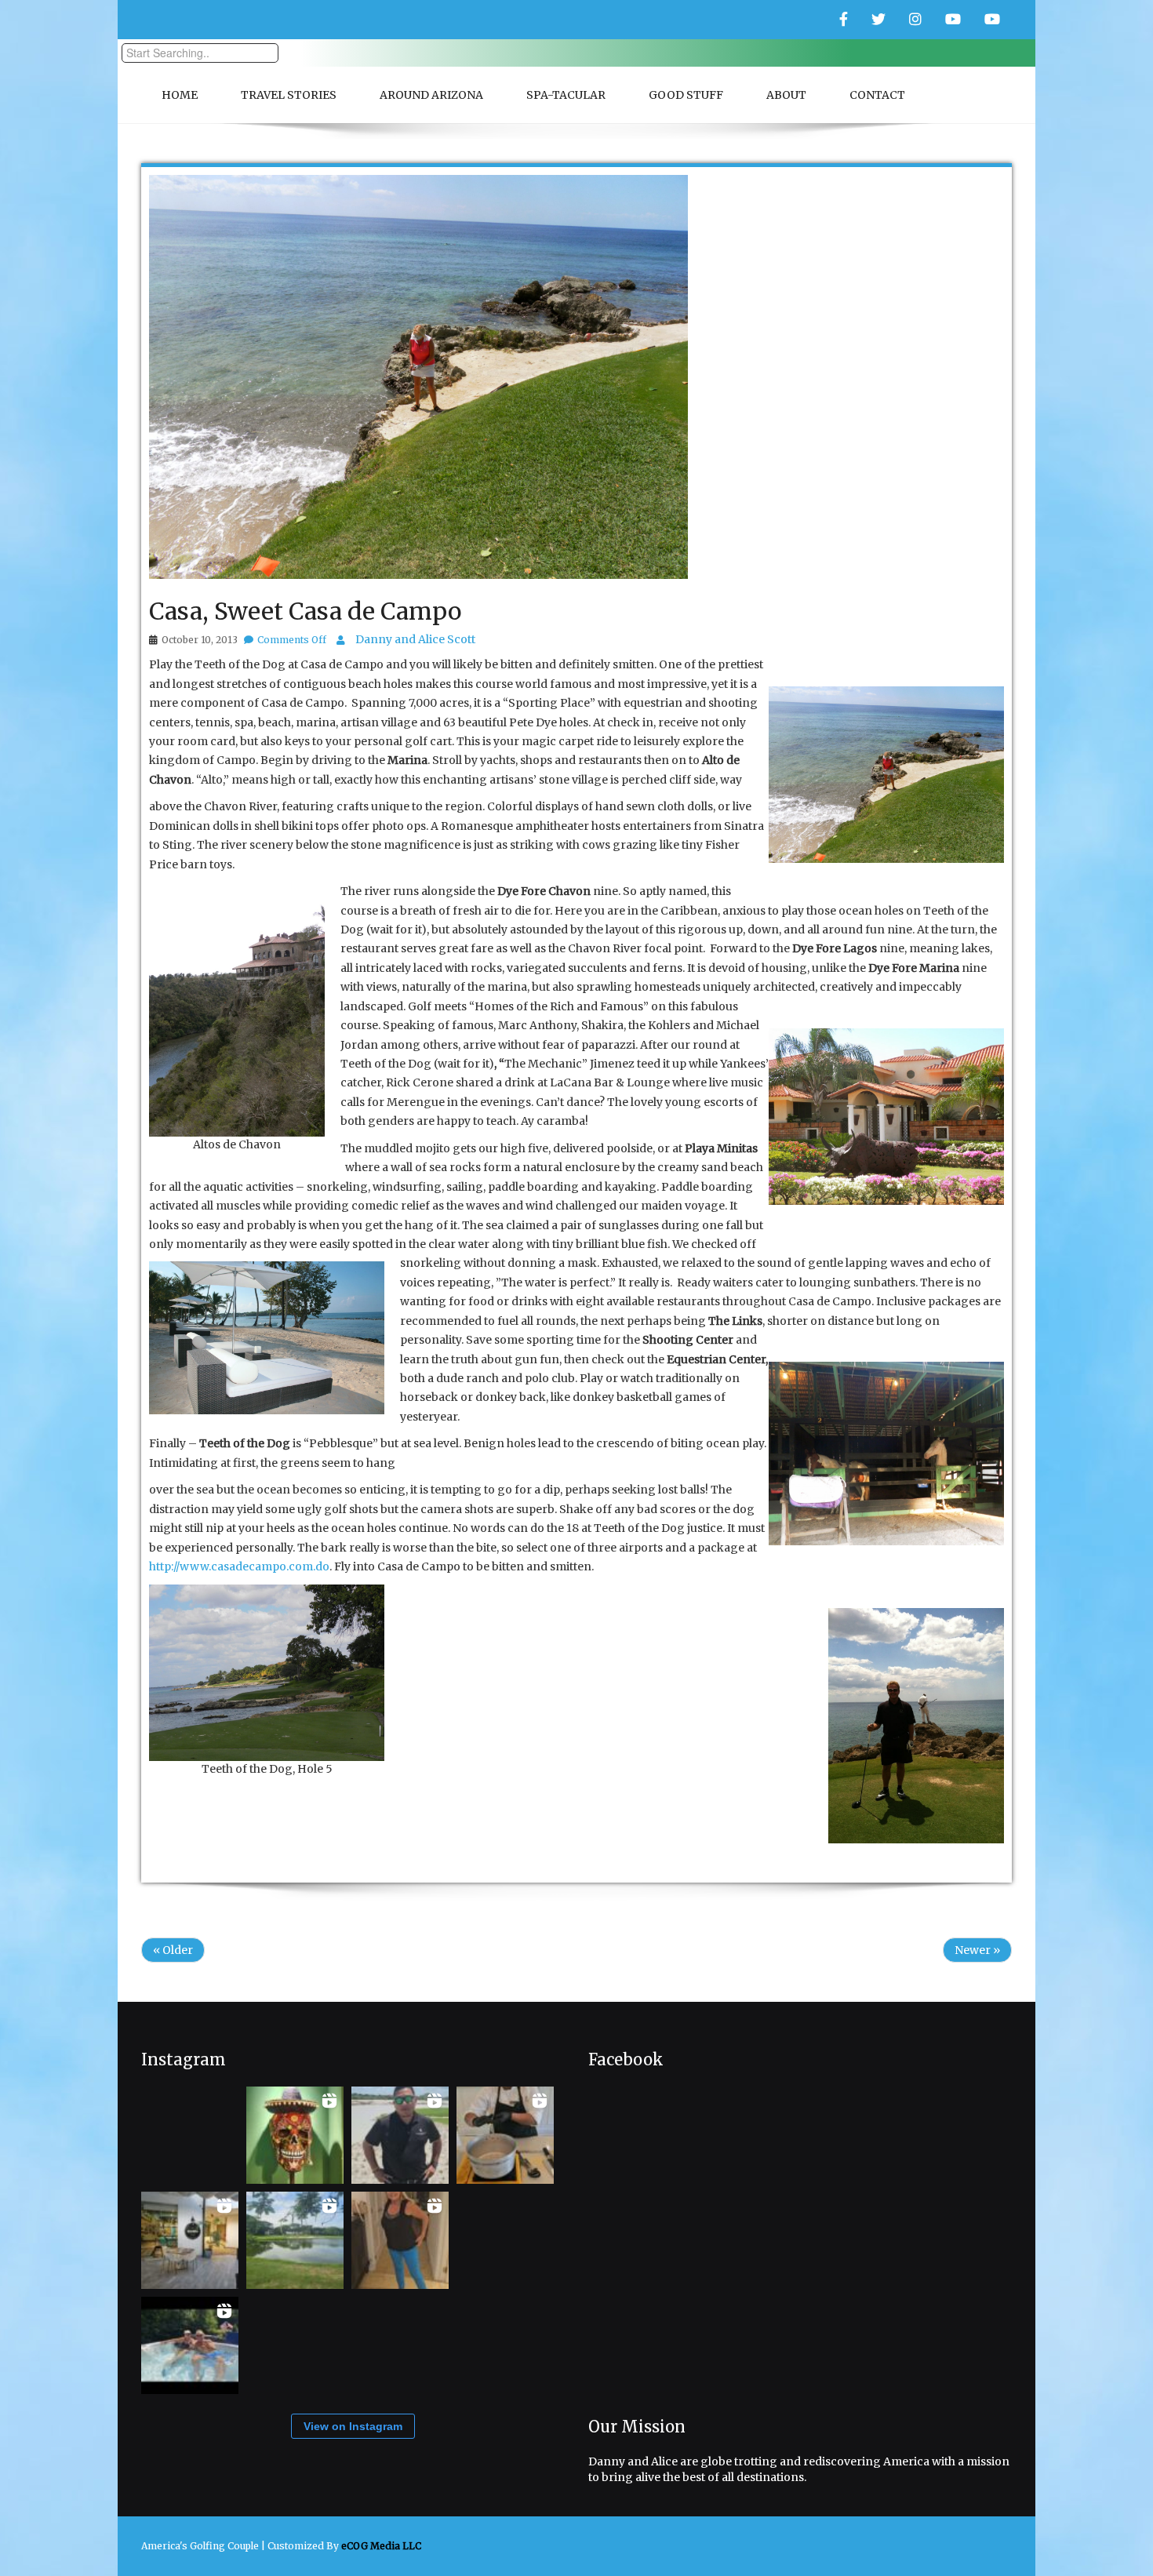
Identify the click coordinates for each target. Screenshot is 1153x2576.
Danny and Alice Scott (415, 639)
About (786, 95)
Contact (877, 95)
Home (180, 95)
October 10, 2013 (200, 640)
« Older (173, 1950)
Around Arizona (431, 95)
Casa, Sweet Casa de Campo (305, 611)
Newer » (977, 1950)
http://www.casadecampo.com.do (239, 1566)
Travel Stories (289, 95)
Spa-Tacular (566, 95)
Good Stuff (686, 95)
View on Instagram (353, 2426)
